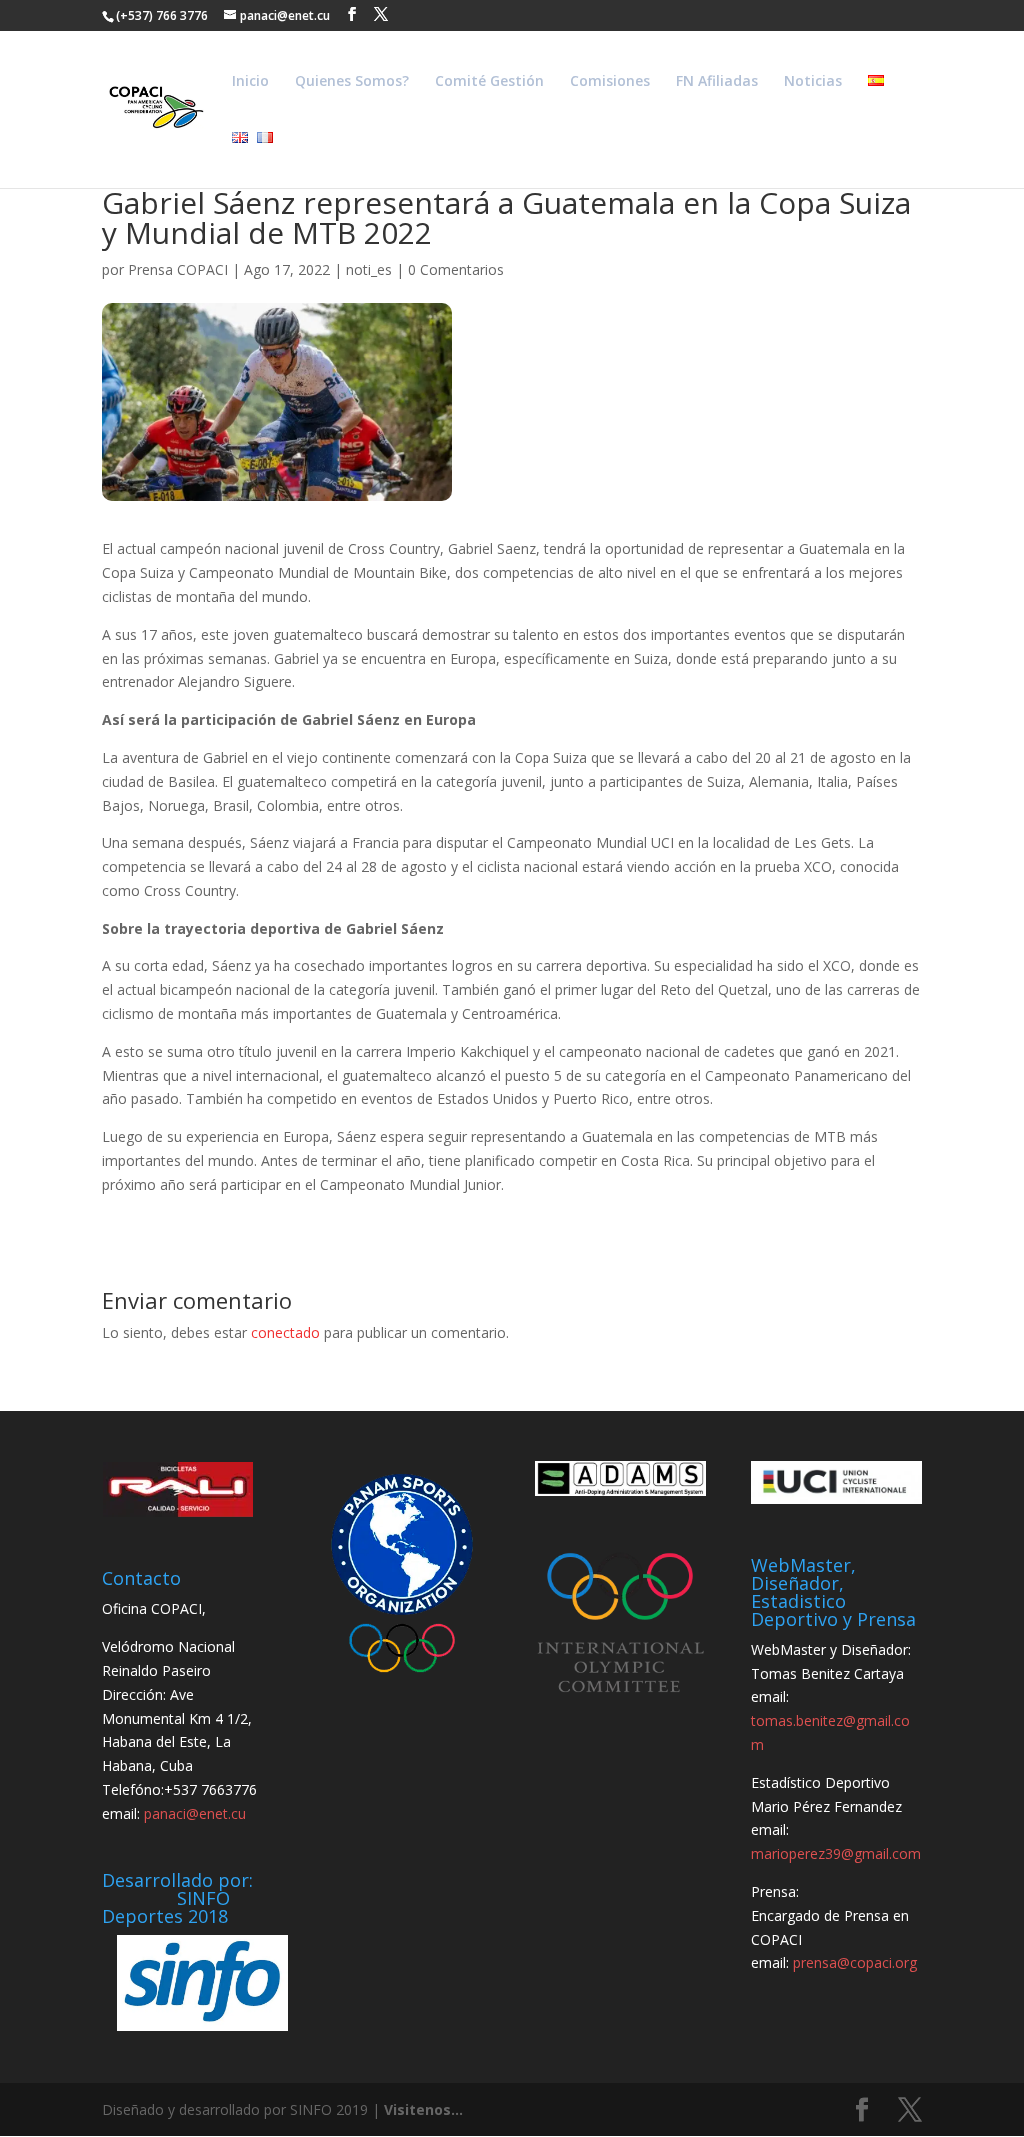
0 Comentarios (456, 269)
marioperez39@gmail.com (836, 1853)
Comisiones (610, 82)
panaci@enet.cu (195, 1813)
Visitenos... (423, 2109)
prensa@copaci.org (855, 1962)
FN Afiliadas (717, 82)
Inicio (250, 82)
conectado (285, 1332)
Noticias (813, 82)
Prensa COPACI (178, 269)
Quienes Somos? (352, 82)
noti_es (369, 269)
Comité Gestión (489, 82)
